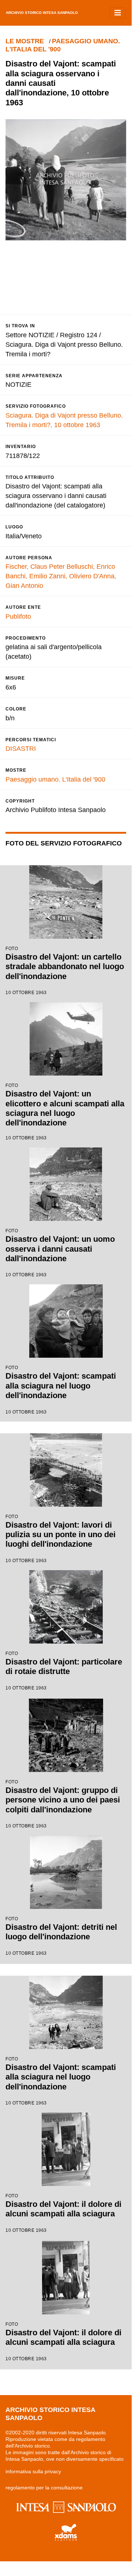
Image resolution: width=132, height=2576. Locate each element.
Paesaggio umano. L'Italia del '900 (55, 779)
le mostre (25, 41)
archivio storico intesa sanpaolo (42, 13)
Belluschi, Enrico (91, 567)
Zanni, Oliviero (70, 576)
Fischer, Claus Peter (35, 567)
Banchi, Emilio (26, 576)
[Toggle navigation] (118, 13)
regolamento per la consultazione (44, 2488)
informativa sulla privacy (33, 2471)
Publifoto (18, 616)
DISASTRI (21, 749)
